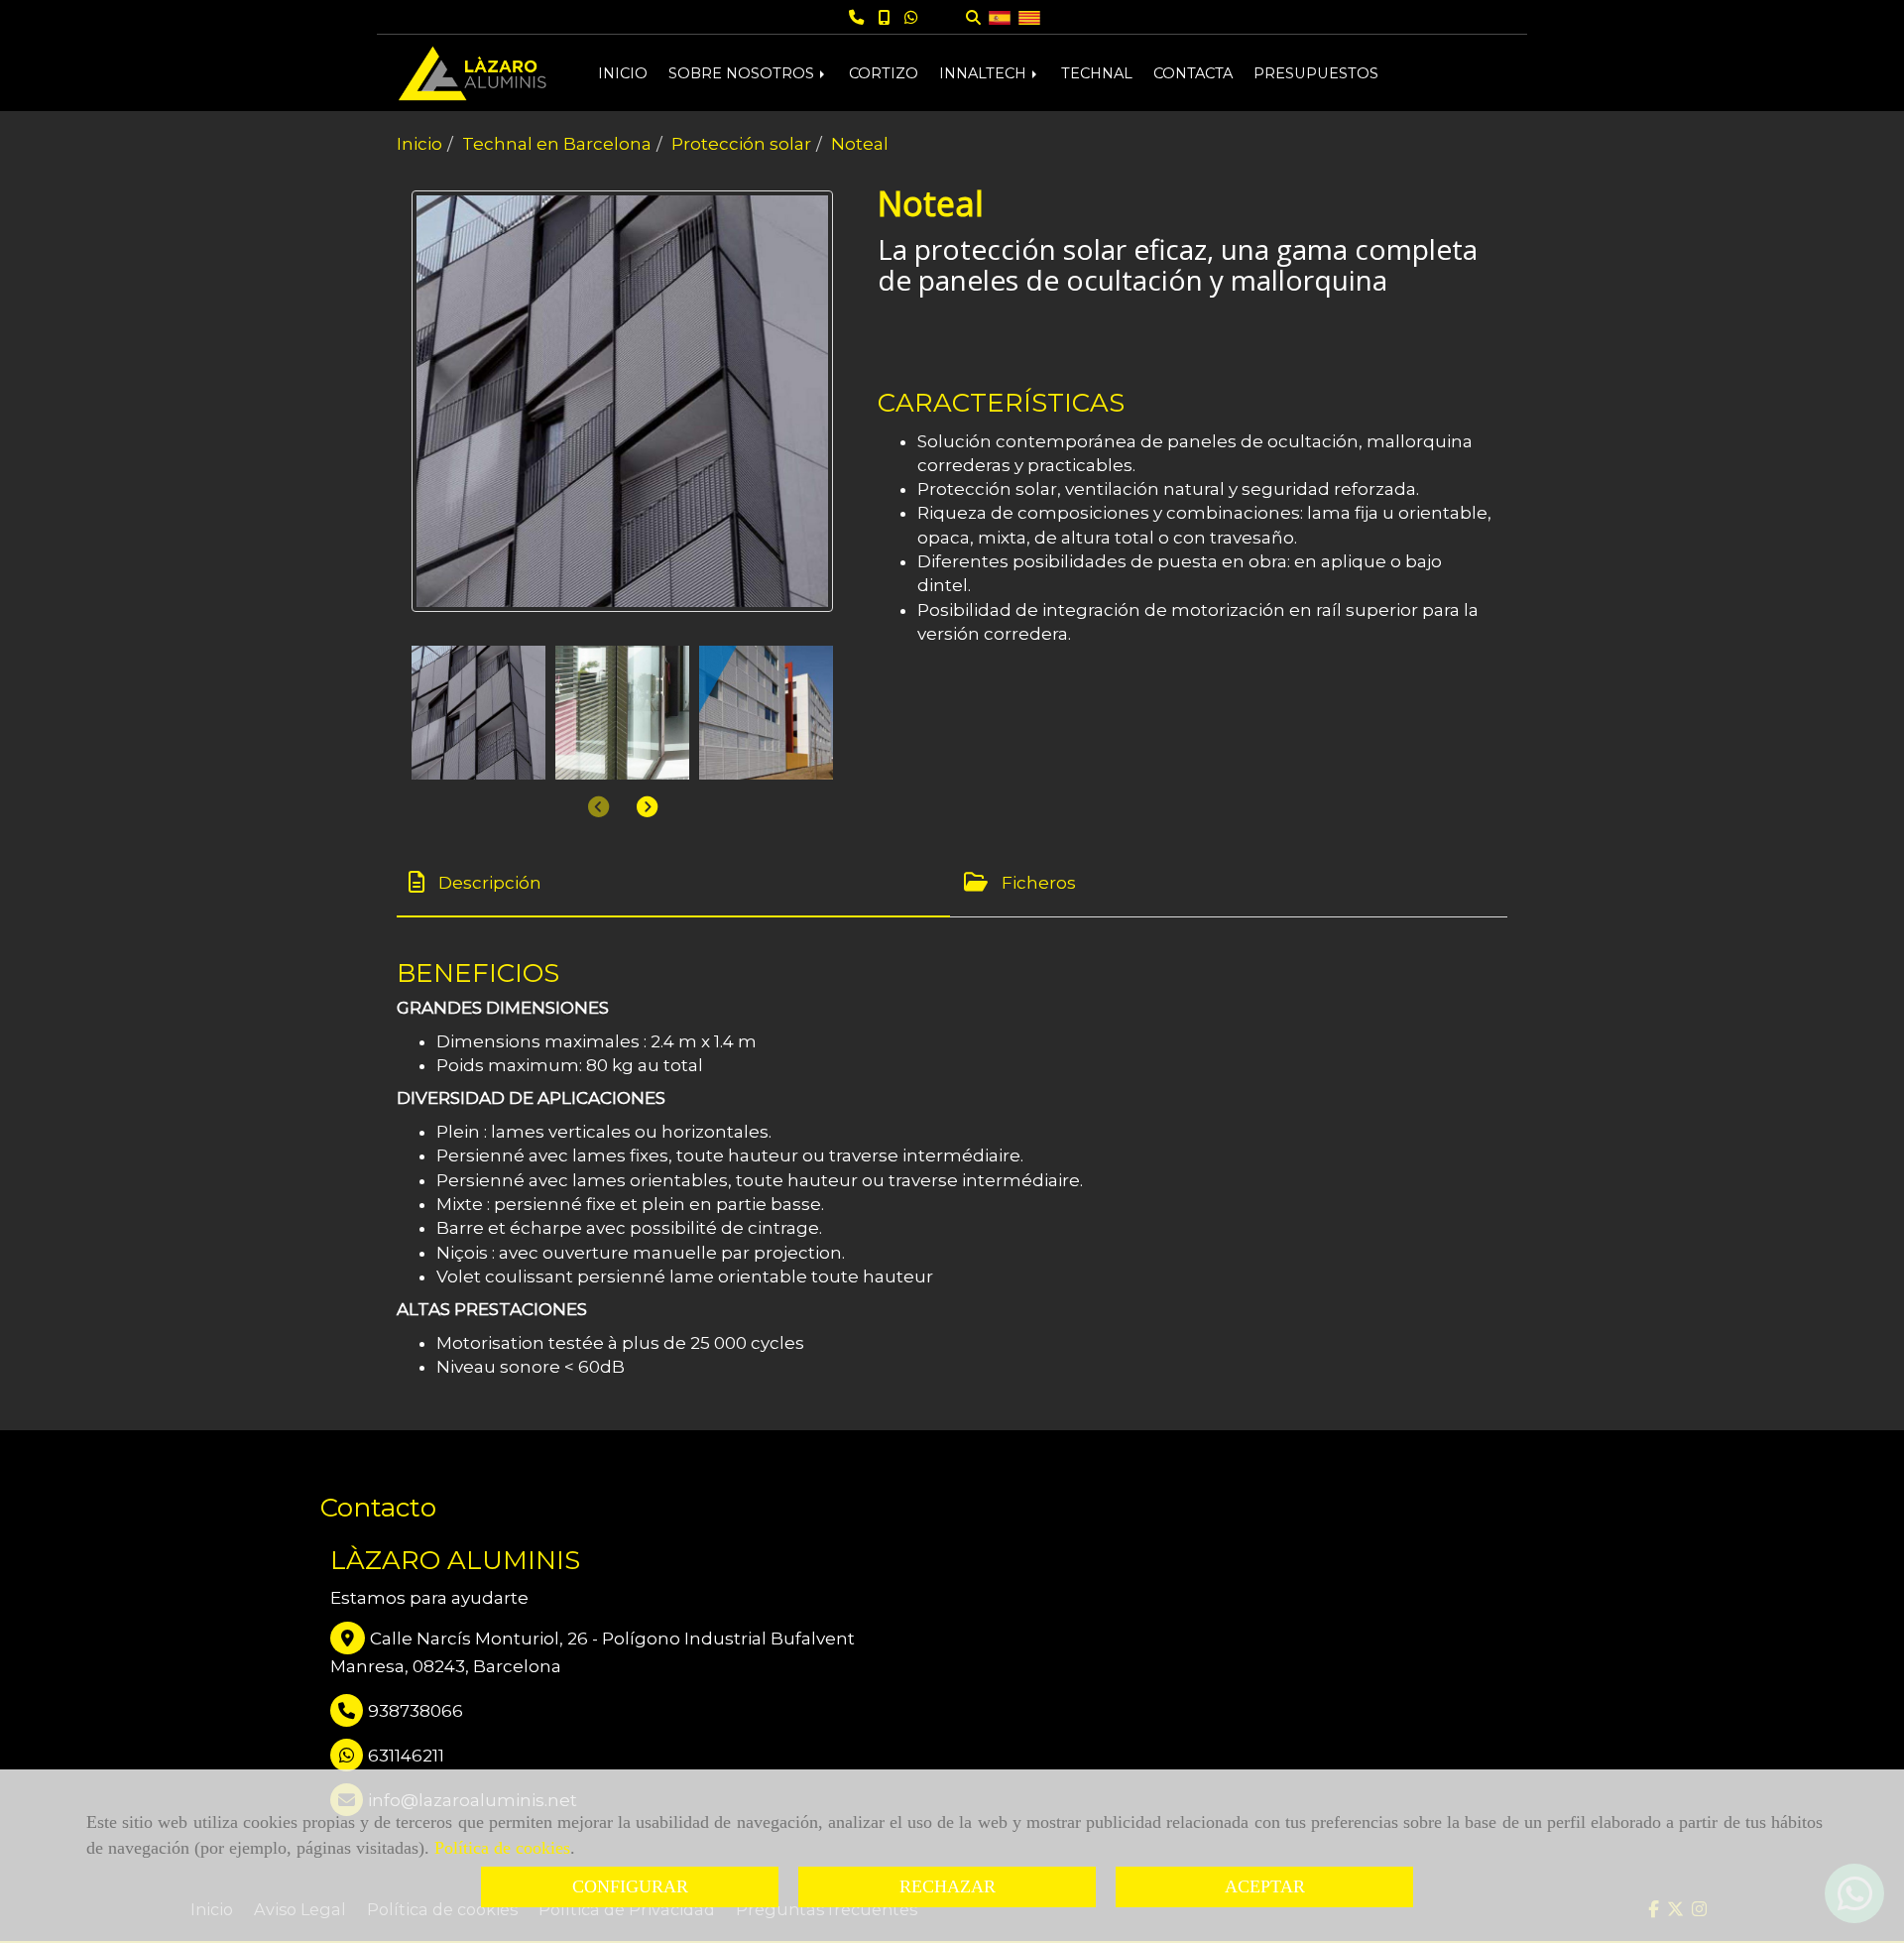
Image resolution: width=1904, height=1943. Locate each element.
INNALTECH (985, 73)
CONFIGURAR (630, 1886)
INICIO (623, 73)
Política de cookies (502, 1848)
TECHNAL (1097, 73)
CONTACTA (1193, 73)
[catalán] (1029, 16)
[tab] (673, 882)
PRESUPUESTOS (1316, 73)
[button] (647, 806)
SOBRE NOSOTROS (743, 73)
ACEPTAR (1265, 1886)
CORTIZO (884, 73)
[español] (1000, 16)
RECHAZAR (948, 1886)
